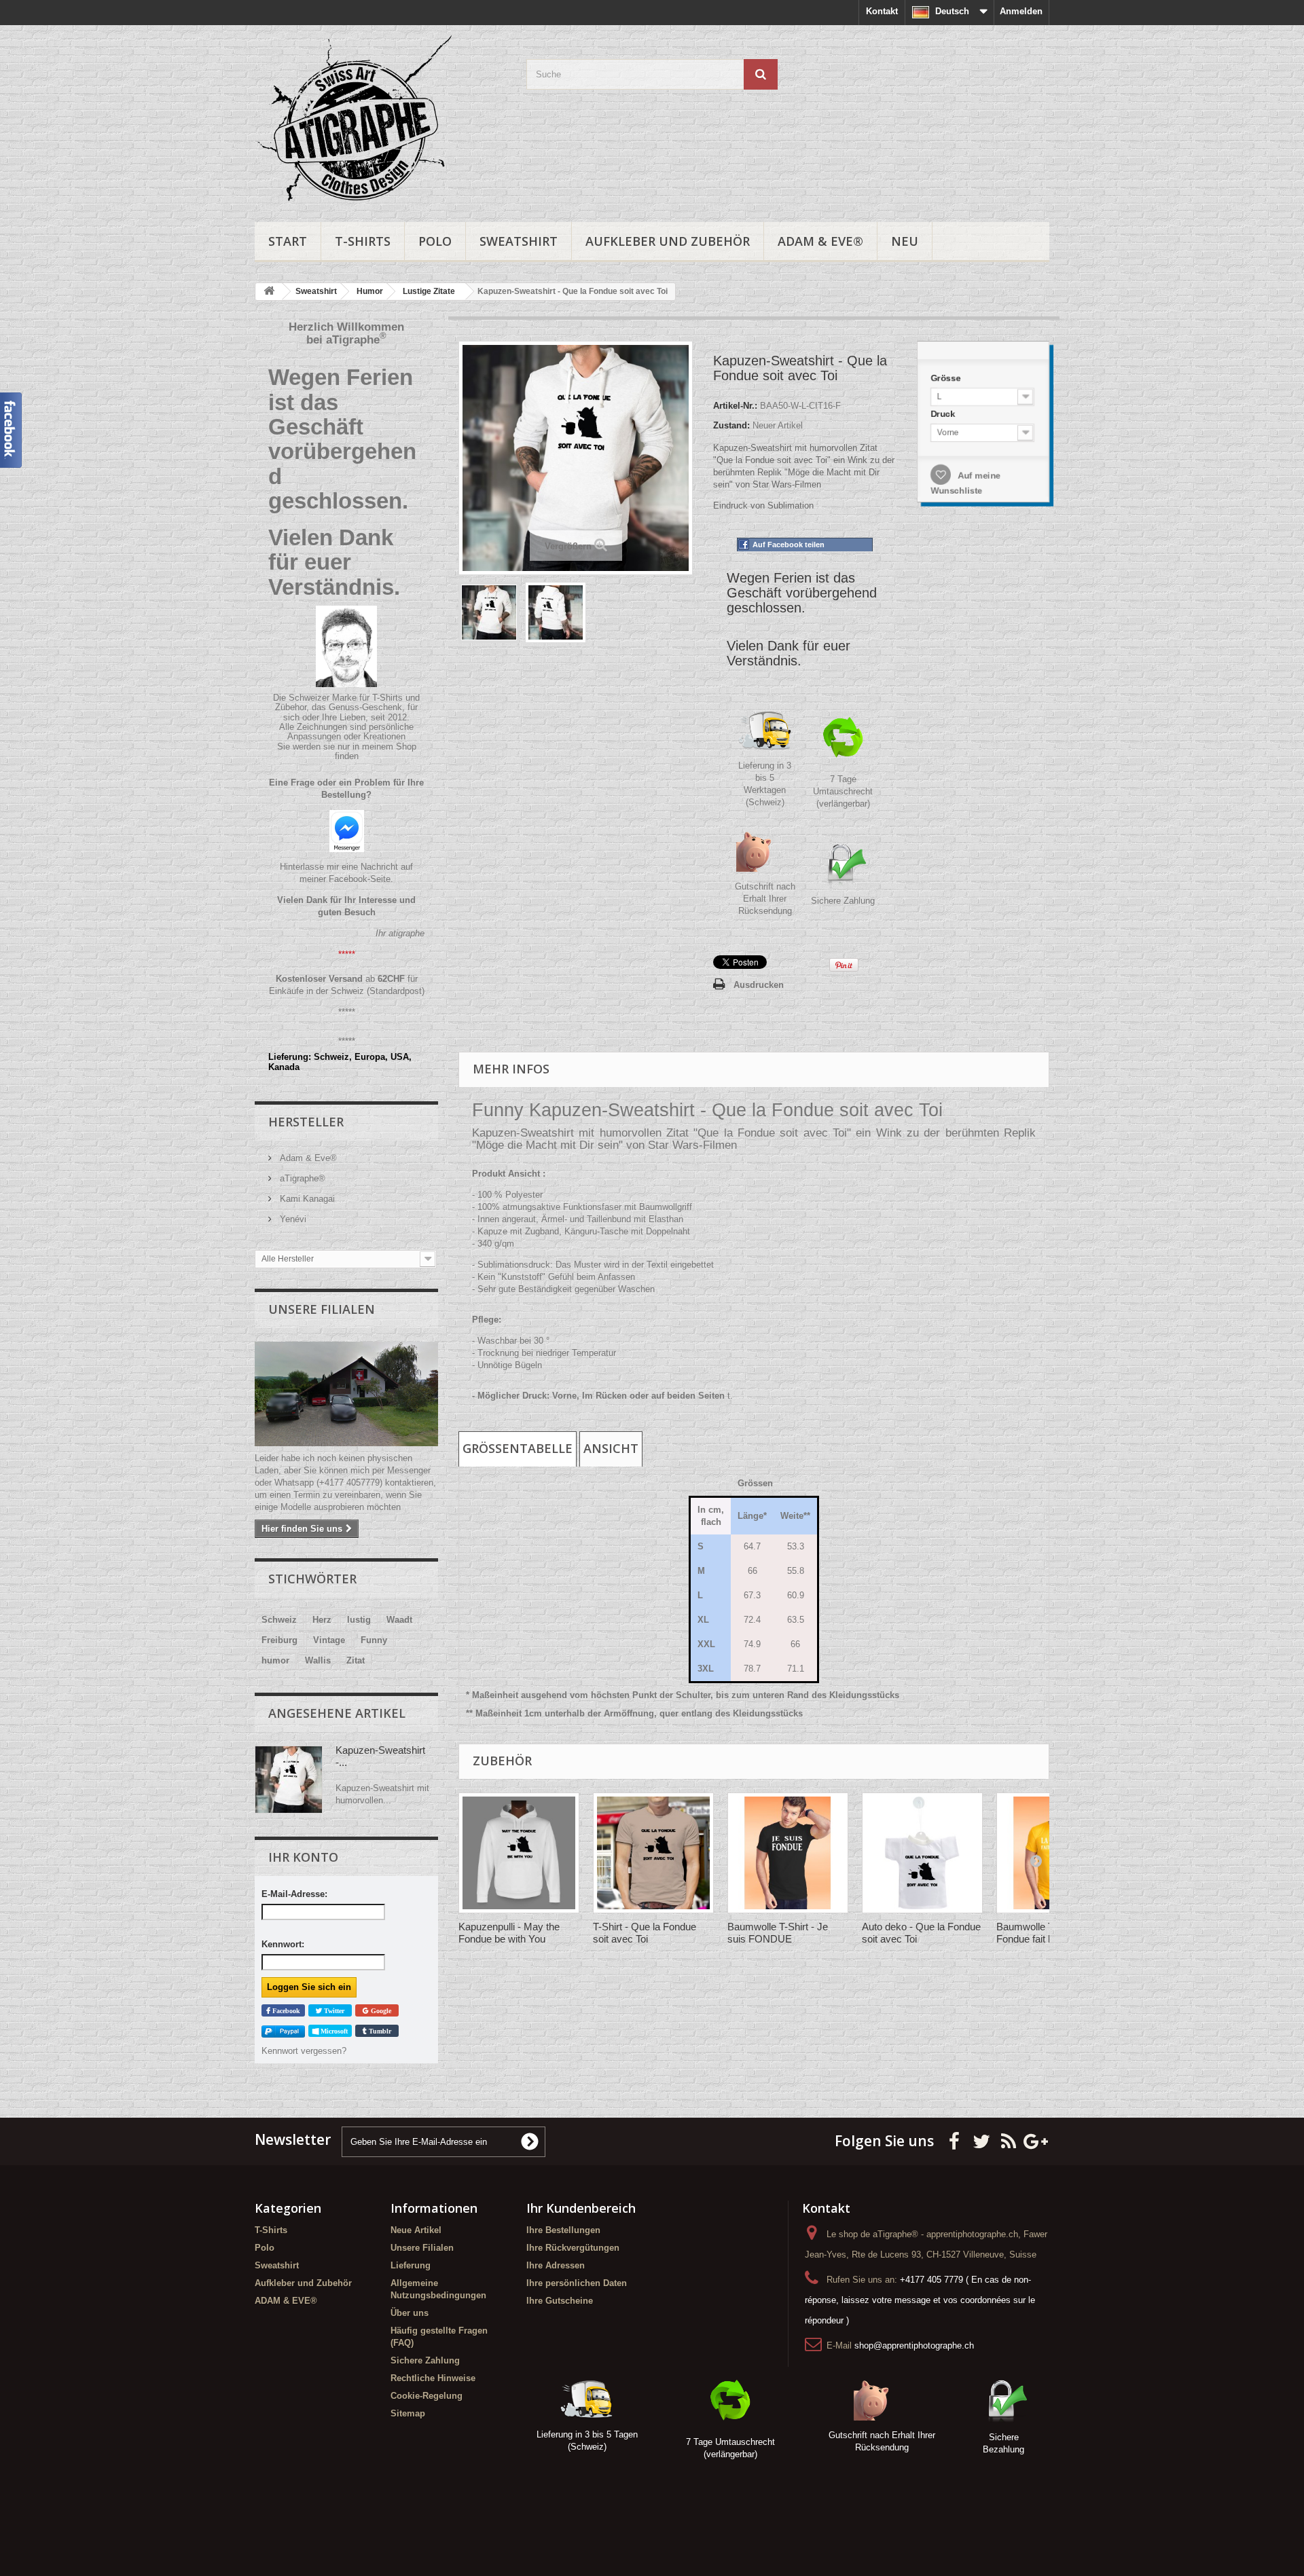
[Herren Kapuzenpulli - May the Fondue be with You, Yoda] (519, 1853)
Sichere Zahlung (843, 901)
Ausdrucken (759, 985)
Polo (435, 241)
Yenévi (292, 1219)
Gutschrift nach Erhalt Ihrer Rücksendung (765, 899)
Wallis (318, 1660)
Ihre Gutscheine (560, 2301)
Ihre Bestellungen (563, 2230)
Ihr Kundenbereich (581, 2208)
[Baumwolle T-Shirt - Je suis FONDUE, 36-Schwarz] (788, 1853)
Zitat (356, 1660)
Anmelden (1021, 11)
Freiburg (279, 1640)
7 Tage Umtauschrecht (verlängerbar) (843, 791)
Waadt (399, 1620)
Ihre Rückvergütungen (573, 2248)
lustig (359, 1620)
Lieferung (411, 2265)
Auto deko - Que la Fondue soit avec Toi (921, 1933)
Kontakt (882, 11)
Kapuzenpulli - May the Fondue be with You (509, 1933)
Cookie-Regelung (427, 2396)
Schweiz (279, 1620)
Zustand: (731, 425)
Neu (905, 241)
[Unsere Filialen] (346, 1394)
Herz (322, 1620)
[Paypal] (283, 2031)
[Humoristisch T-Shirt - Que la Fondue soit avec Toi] (653, 1853)
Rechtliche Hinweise (433, 2378)
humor (275, 1660)
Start (288, 241)
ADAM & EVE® (820, 241)
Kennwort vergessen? (304, 2051)
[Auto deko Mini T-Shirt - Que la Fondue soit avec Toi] (922, 1853)
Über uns (410, 2313)
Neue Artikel (416, 2230)
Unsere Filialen (322, 1309)
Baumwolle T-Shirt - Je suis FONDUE (778, 1933)
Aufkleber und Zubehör (668, 241)
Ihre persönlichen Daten (577, 2283)
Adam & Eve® (307, 1158)
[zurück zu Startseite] (269, 292)
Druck (944, 414)
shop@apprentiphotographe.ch (914, 2345)
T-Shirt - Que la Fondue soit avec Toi (645, 1933)
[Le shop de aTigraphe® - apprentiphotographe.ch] (380, 120)
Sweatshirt (519, 241)
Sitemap (408, 2413)
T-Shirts (363, 241)
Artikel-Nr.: (735, 406)
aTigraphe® (301, 1178)
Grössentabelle (518, 1448)
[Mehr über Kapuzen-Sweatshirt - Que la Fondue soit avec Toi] (289, 1780)
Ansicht (611, 1448)
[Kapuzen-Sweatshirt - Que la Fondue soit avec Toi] (489, 612)
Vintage (329, 1640)
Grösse (947, 378)
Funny (374, 1640)
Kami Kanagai (306, 1199)
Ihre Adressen (556, 2265)
